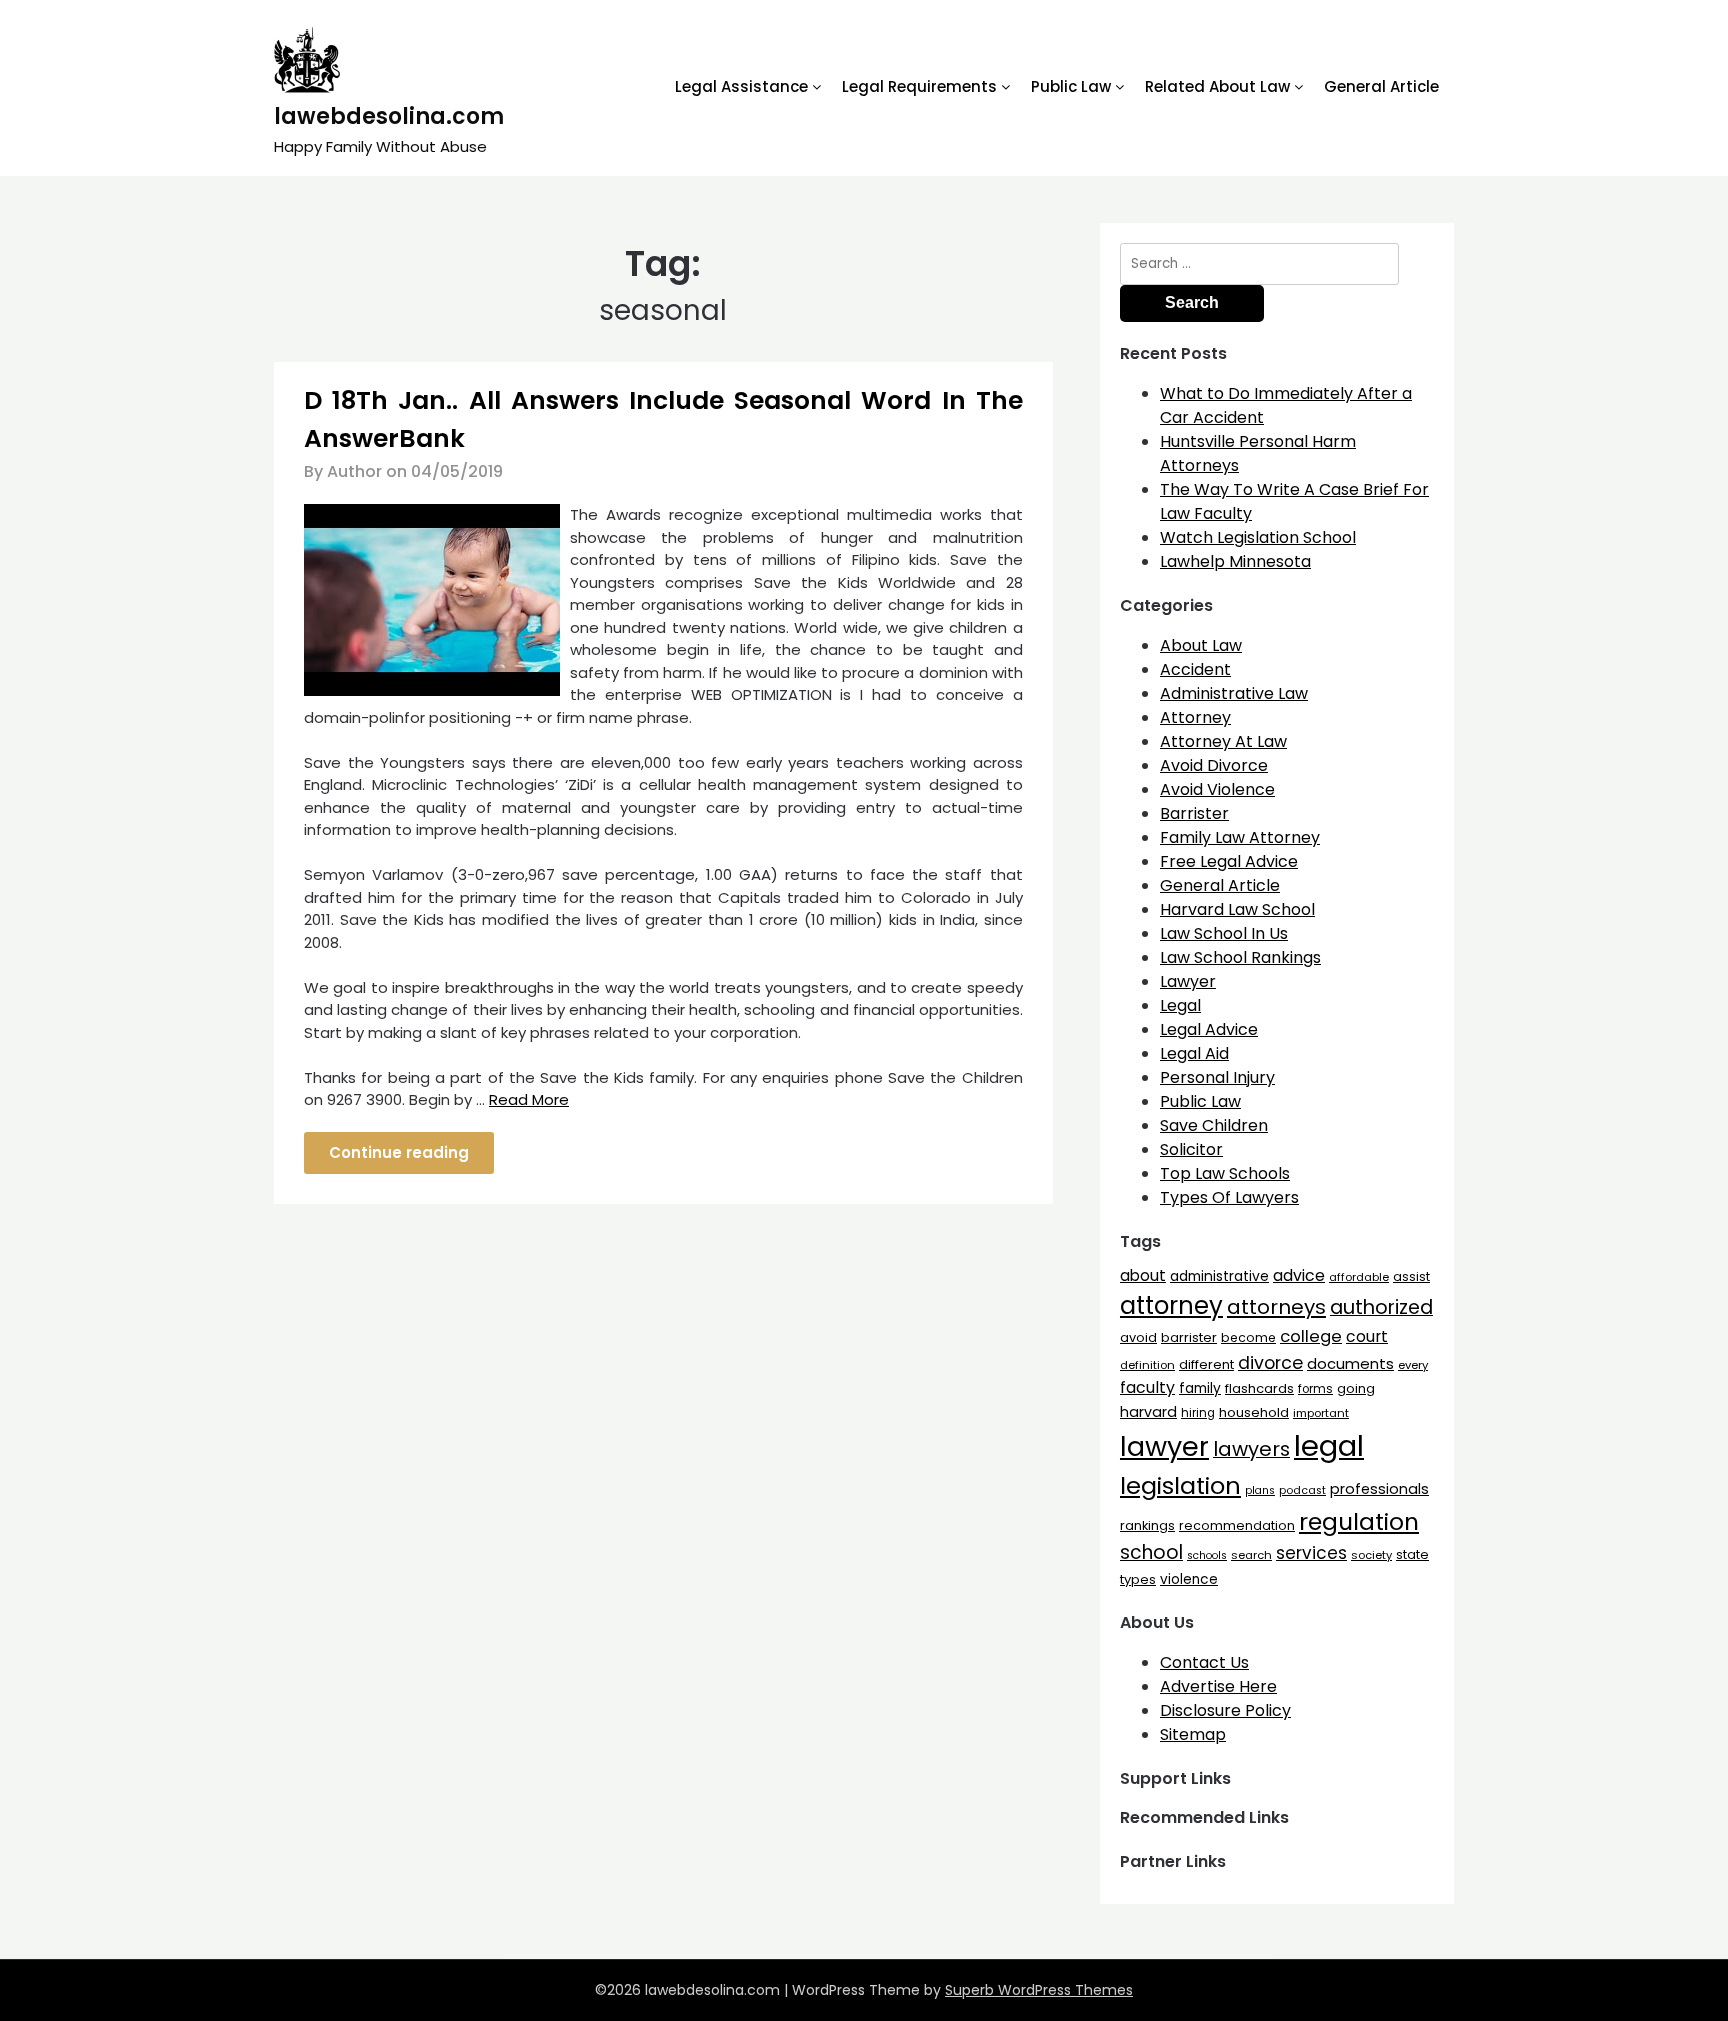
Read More (529, 1099)
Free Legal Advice (1229, 861)
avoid (1138, 1337)
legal (1329, 1445)
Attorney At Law (1223, 741)
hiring (1198, 1413)
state (1412, 1554)
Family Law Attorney (1240, 837)
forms (1315, 1389)
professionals (1379, 1489)
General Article (1381, 86)
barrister (1189, 1337)
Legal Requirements (919, 86)
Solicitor (1191, 1149)
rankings (1147, 1525)
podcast (1302, 1490)
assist (1411, 1276)
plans (1260, 1490)
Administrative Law (1234, 693)
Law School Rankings (1240, 957)
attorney (1171, 1305)
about (1143, 1275)
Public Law (1071, 86)
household (1254, 1412)
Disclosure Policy (1225, 1710)
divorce (1270, 1363)
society (1371, 1555)
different (1206, 1364)
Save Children (1214, 1125)
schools (1207, 1555)
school (1151, 1552)
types (1138, 1579)
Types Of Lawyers (1229, 1197)
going (1356, 1388)
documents (1350, 1363)
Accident (1195, 669)
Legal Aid (1194, 1053)
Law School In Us (1224, 933)
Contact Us (1204, 1662)
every (1413, 1365)
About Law (1201, 645)
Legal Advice (1209, 1029)
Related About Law (1217, 86)
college (1311, 1336)
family (1200, 1388)
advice (1299, 1275)
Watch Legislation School (1258, 537)
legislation (1180, 1485)
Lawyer (1188, 981)
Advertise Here (1218, 1686)
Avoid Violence (1217, 789)
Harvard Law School (1237, 909)
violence (1189, 1579)
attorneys (1276, 1307)
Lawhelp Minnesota (1235, 561)
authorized (1381, 1307)
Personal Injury (1217, 1077)
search (1251, 1555)
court (1367, 1336)
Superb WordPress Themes (1039, 1990)
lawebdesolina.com (389, 116)
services (1311, 1553)
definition (1147, 1365)
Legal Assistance (741, 86)
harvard (1148, 1412)
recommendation (1237, 1525)
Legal (1180, 1005)
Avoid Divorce (1214, 765)
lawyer (1164, 1446)
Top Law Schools (1225, 1173)
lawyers (1251, 1449)
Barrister (1194, 813)
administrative (1219, 1276)
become (1248, 1337)
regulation (1359, 1521)
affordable (1359, 1277)
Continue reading (399, 1152)
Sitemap (1193, 1734)
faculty (1147, 1387)
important (1321, 1413)
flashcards (1259, 1388)
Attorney (1195, 717)
